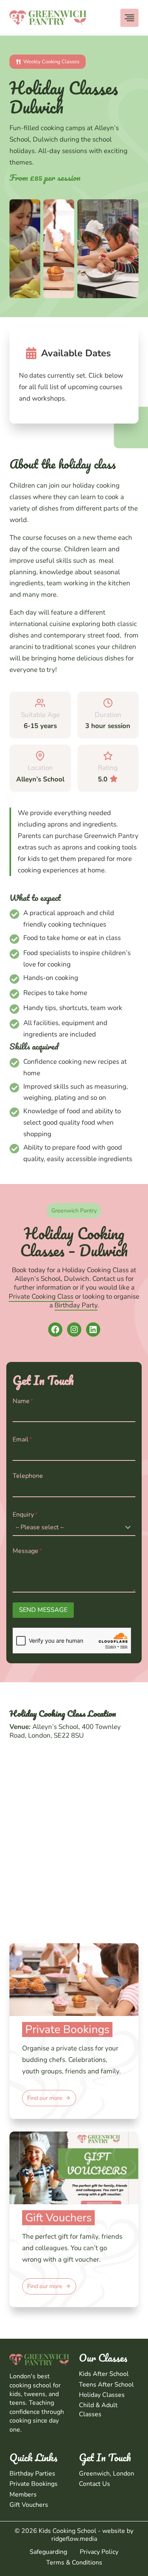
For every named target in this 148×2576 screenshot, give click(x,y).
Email (22, 1439)
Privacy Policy (99, 2552)
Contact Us (95, 2484)
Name (23, 1401)
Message (27, 1551)
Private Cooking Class (41, 1297)
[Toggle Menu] (129, 18)
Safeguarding (48, 2552)
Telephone (28, 1476)
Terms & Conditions (74, 2563)
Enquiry (25, 1515)
